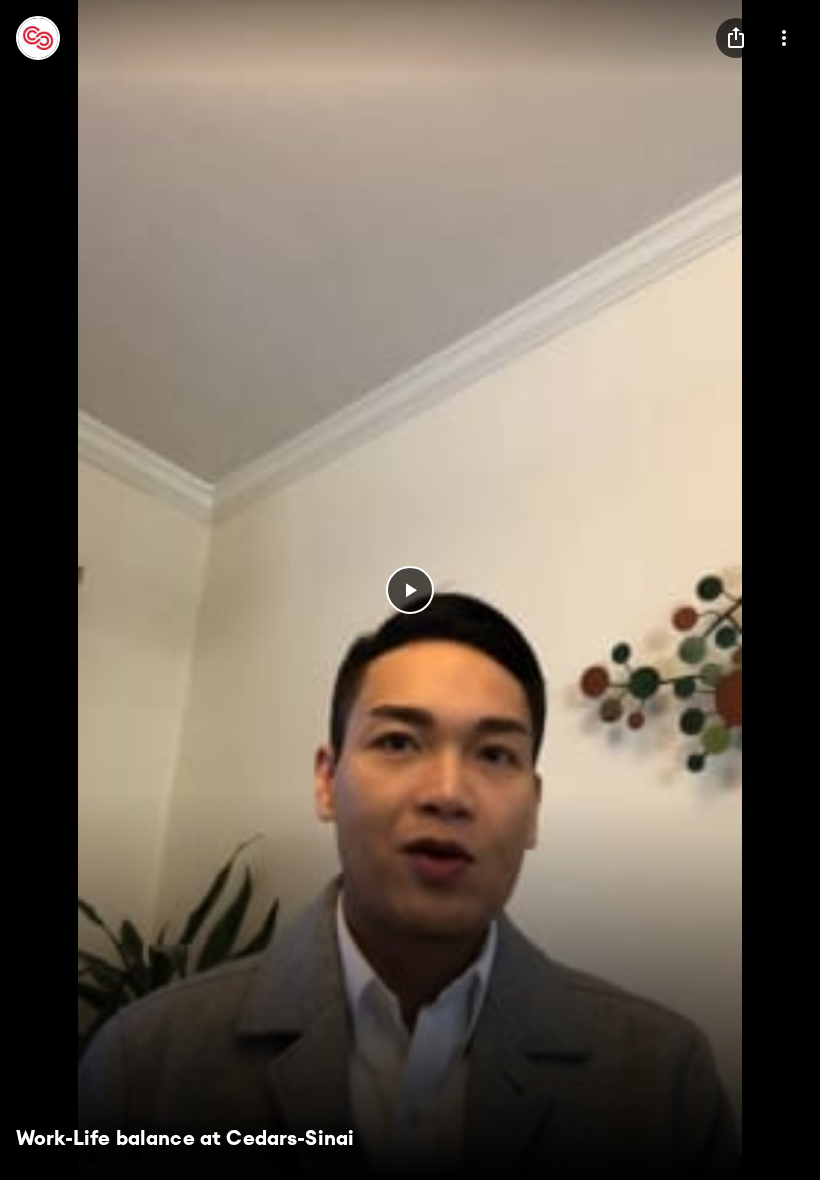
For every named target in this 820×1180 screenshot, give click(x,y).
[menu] (736, 38)
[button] (410, 590)
